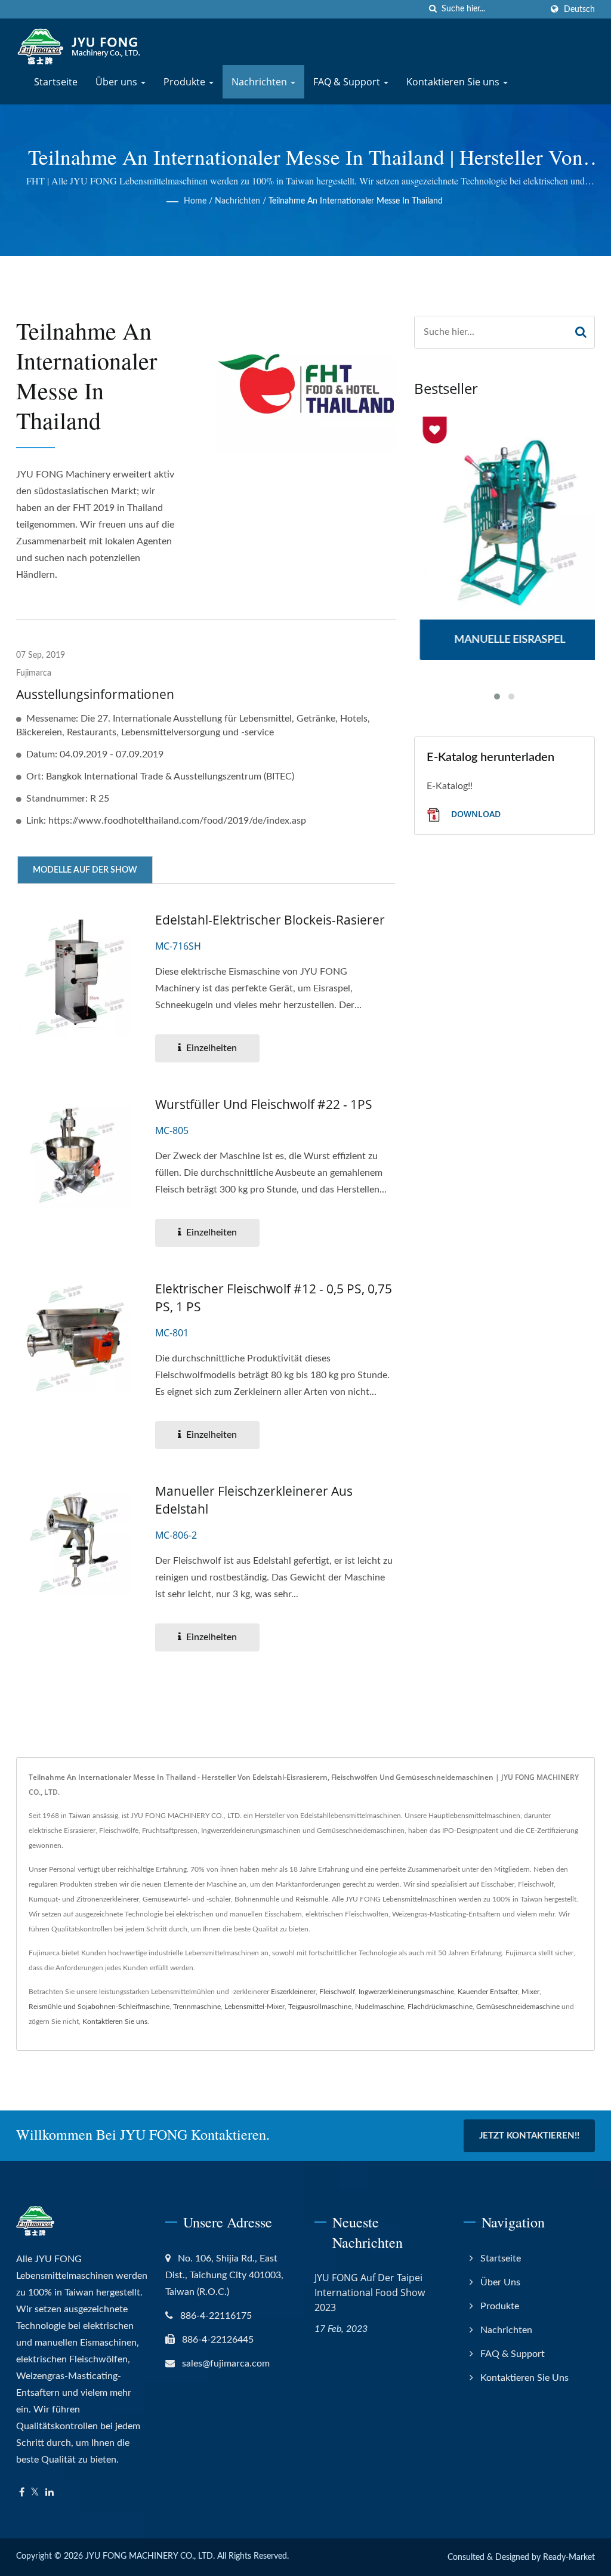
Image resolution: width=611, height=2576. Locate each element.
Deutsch (579, 9)
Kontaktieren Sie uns (454, 82)
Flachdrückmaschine (440, 2007)
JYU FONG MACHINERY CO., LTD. (150, 2556)
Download (475, 814)
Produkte (186, 82)
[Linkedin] (50, 2493)
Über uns (118, 82)
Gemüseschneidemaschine (518, 2007)
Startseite (56, 82)
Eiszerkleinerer (293, 1992)
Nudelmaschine (379, 2007)
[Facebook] (22, 2493)
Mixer (530, 1992)
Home (195, 201)
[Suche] (433, 9)
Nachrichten (260, 82)
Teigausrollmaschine (320, 2007)
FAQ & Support (348, 82)
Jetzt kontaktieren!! (529, 2136)
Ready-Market (569, 2557)
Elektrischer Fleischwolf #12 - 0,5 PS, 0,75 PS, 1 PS (274, 1298)
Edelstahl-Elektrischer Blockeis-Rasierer (270, 920)
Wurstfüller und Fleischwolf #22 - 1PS (264, 1104)
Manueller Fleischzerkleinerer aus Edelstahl (254, 1500)
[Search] (581, 332)
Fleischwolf (337, 1992)
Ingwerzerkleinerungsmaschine (406, 1992)
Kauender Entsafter (488, 1992)
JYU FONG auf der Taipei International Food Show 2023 (370, 2292)
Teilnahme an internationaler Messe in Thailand (356, 201)
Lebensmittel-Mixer (254, 2007)
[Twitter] (35, 2493)
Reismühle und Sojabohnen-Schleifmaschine (99, 2007)
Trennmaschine (197, 2007)
